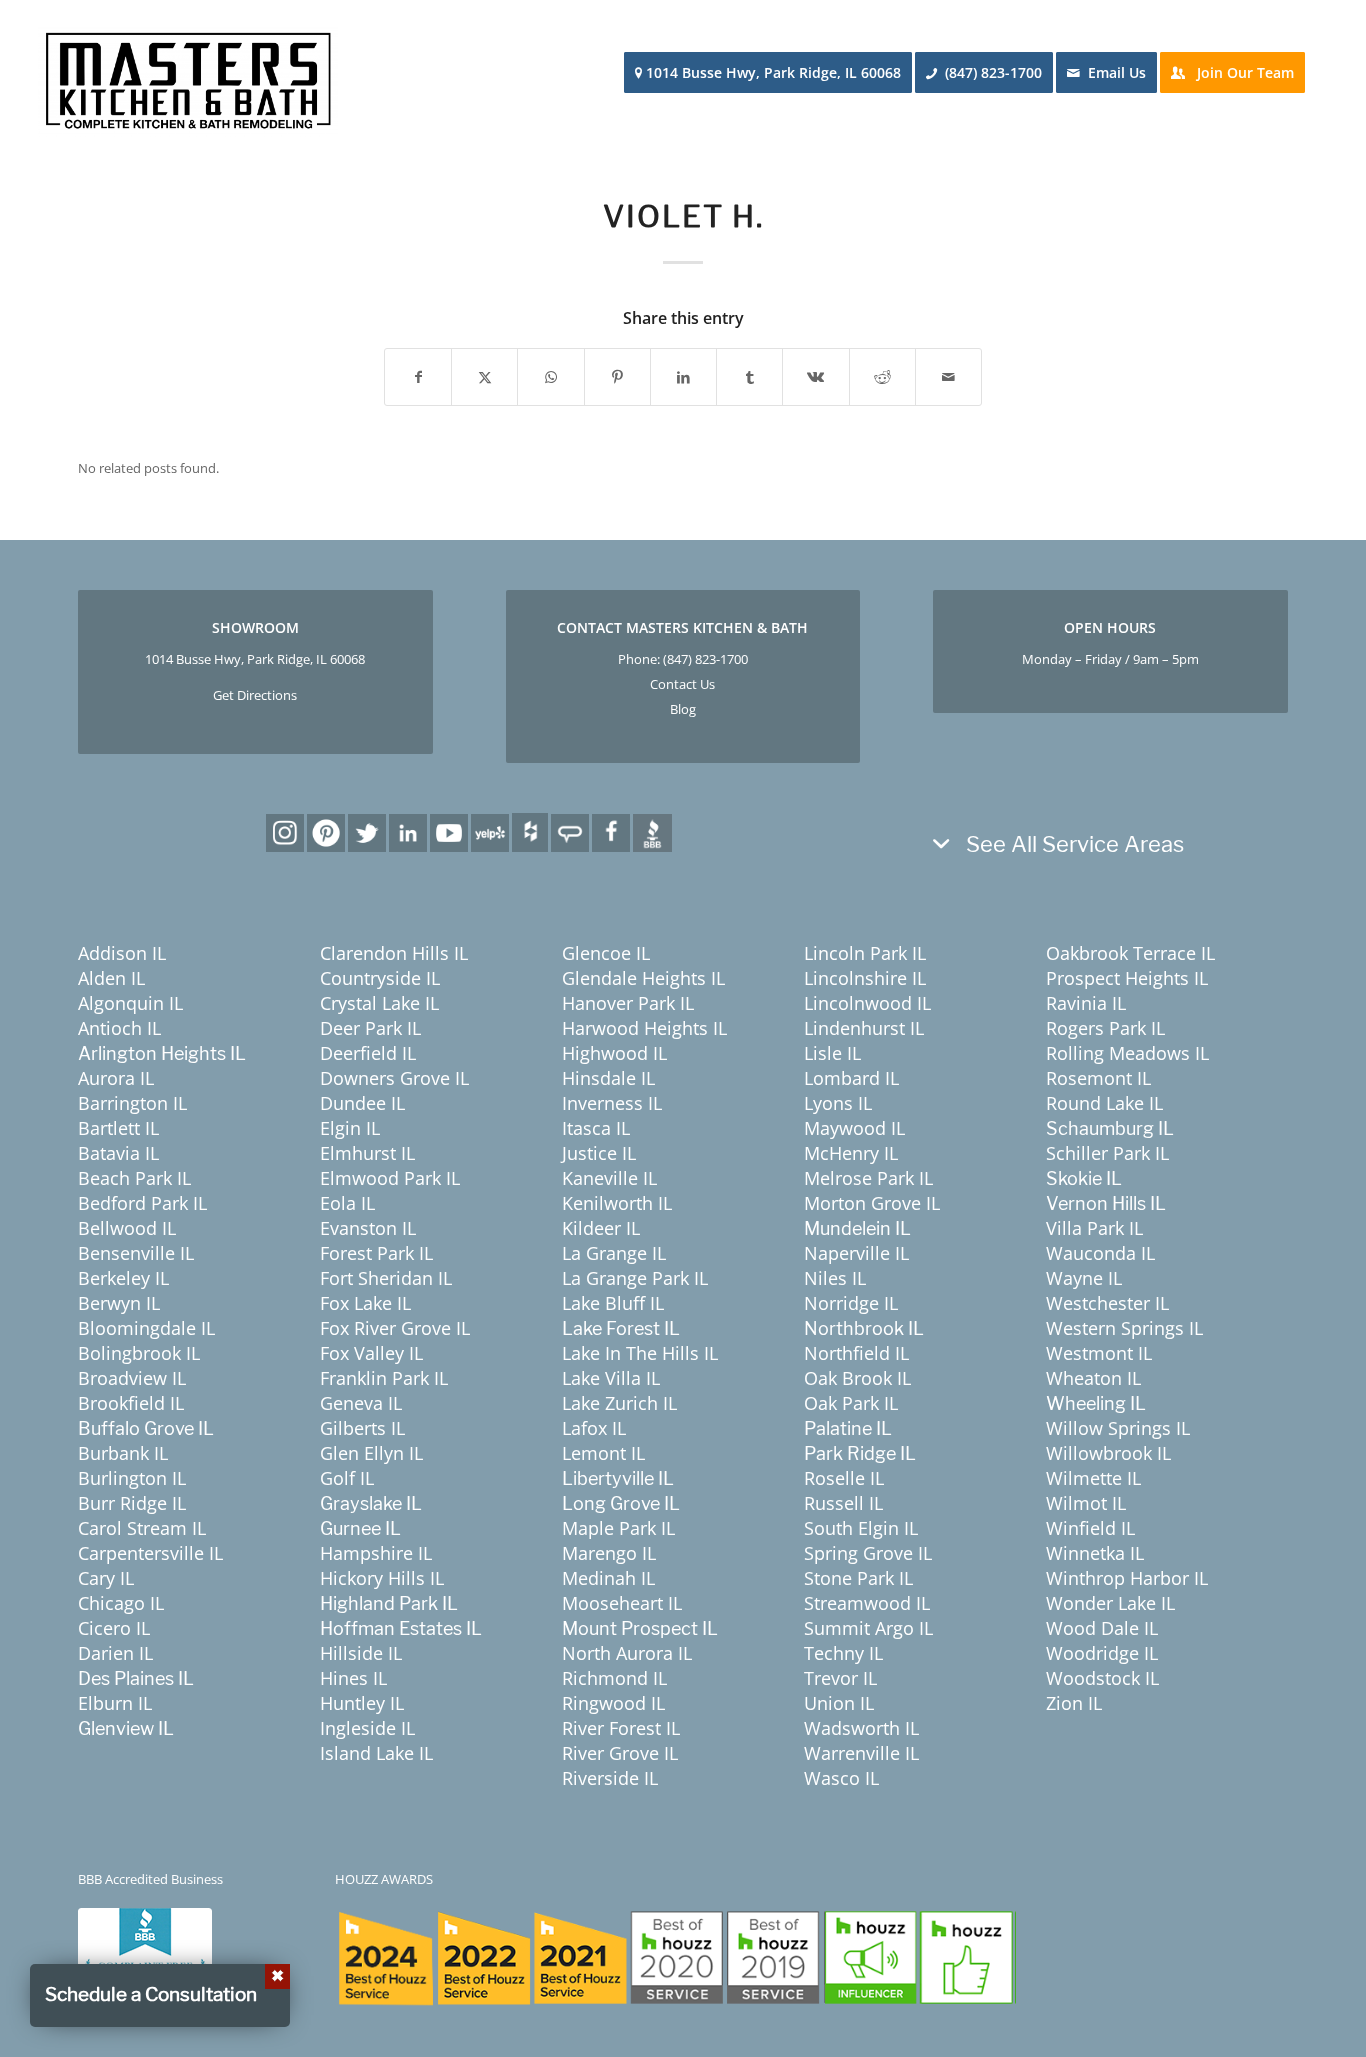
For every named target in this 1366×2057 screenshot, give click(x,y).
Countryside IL (380, 978)
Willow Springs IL (1118, 1428)
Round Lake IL (1104, 1103)
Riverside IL (610, 1778)
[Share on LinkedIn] (683, 377)
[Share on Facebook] (418, 377)
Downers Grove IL (394, 1078)
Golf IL (347, 1478)
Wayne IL (1084, 1278)
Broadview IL (132, 1378)
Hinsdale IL (608, 1078)
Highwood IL (614, 1053)
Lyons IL (838, 1103)
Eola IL (347, 1203)
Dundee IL (362, 1103)
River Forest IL (621, 1728)
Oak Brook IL (857, 1378)
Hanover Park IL (628, 1003)
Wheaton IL (1093, 1378)
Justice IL (599, 1153)
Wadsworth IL (861, 1728)
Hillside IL (361, 1653)
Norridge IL (851, 1303)
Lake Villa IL (611, 1378)
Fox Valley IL (371, 1353)
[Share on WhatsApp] (550, 377)
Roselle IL (844, 1478)
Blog (683, 709)
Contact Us (682, 684)
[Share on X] (484, 377)
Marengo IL (609, 1553)
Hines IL (353, 1678)
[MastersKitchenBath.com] (188, 73)
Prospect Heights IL (1127, 978)
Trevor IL (840, 1678)
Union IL (839, 1703)
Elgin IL (350, 1128)
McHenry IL (851, 1153)
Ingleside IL (367, 1728)
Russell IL (843, 1503)
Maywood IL (854, 1128)
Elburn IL (115, 1703)
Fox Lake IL (365, 1303)
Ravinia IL (1086, 1003)
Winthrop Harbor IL (1127, 1578)
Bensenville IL (136, 1253)
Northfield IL (856, 1353)
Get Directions (255, 695)
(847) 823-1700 (705, 659)
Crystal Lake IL (379, 1003)
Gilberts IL (362, 1428)
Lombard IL (851, 1078)
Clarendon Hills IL (394, 953)
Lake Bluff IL (613, 1303)
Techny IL (843, 1653)
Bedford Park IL (142, 1203)
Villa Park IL (1094, 1228)
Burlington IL (132, 1478)
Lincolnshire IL (865, 978)
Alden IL (111, 978)
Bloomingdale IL (146, 1328)
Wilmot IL (1086, 1503)
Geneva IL (361, 1403)
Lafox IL (594, 1428)
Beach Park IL (134, 1178)
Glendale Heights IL (643, 978)
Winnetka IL (1095, 1553)
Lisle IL (832, 1053)
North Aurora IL (627, 1653)
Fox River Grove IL (395, 1328)
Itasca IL (596, 1128)
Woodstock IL (1102, 1678)
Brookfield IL (131, 1403)
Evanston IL (368, 1228)
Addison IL (122, 953)
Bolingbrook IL (139, 1353)
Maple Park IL (618, 1528)
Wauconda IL (1100, 1253)
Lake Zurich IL (619, 1403)
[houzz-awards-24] (676, 1957)
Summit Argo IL (868, 1628)
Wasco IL (841, 1778)
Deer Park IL (370, 1028)
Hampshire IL (376, 1553)
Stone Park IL (858, 1578)
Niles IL (835, 1278)
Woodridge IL (1102, 1653)
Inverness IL (612, 1103)
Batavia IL (118, 1153)
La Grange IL (614, 1253)
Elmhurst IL (367, 1153)
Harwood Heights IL (644, 1028)
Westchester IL (1107, 1303)
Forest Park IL (376, 1253)
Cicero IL (114, 1628)
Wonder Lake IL (1110, 1603)
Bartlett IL (118, 1128)
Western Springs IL (1124, 1328)
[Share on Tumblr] (749, 377)
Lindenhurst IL (864, 1028)
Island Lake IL (376, 1753)
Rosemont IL (1098, 1078)
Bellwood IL (127, 1228)
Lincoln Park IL (865, 953)
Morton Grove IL (872, 1203)
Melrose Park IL (868, 1178)
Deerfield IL (368, 1053)
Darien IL (115, 1653)
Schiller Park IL (1107, 1153)
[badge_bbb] (145, 1948)
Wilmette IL (1093, 1478)
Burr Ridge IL (132, 1503)
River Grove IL (620, 1753)
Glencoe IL (606, 953)
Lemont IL (603, 1453)
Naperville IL (856, 1253)
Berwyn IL (119, 1303)
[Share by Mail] (948, 377)
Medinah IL (608, 1578)
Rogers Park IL (1105, 1028)
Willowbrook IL (1108, 1453)
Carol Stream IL (142, 1528)
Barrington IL (132, 1103)
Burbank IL (123, 1453)
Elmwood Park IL (390, 1178)
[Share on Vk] (815, 377)
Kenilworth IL (617, 1203)
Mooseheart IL (622, 1603)
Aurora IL (116, 1078)
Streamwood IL (867, 1603)
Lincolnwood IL (867, 1003)
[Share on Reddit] (882, 377)
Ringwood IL (613, 1703)
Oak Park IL (851, 1403)
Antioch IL (119, 1028)
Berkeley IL (123, 1278)
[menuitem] (774, 73)
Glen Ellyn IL (371, 1453)
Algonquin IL (130, 1003)
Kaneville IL (609, 1178)
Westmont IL (1099, 1353)
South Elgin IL (861, 1528)
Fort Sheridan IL (386, 1278)
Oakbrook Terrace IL (1130, 953)
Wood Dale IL (1102, 1628)
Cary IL (106, 1578)
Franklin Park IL (384, 1378)
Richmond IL (614, 1678)
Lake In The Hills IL (640, 1353)
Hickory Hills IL (382, 1578)
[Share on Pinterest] (617, 377)
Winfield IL (1090, 1528)
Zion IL (1074, 1703)
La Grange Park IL (635, 1278)
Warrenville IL (861, 1753)
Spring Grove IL (868, 1553)
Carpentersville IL (150, 1553)
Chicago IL (121, 1603)
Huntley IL (362, 1703)
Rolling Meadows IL (1127, 1053)
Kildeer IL (601, 1228)
